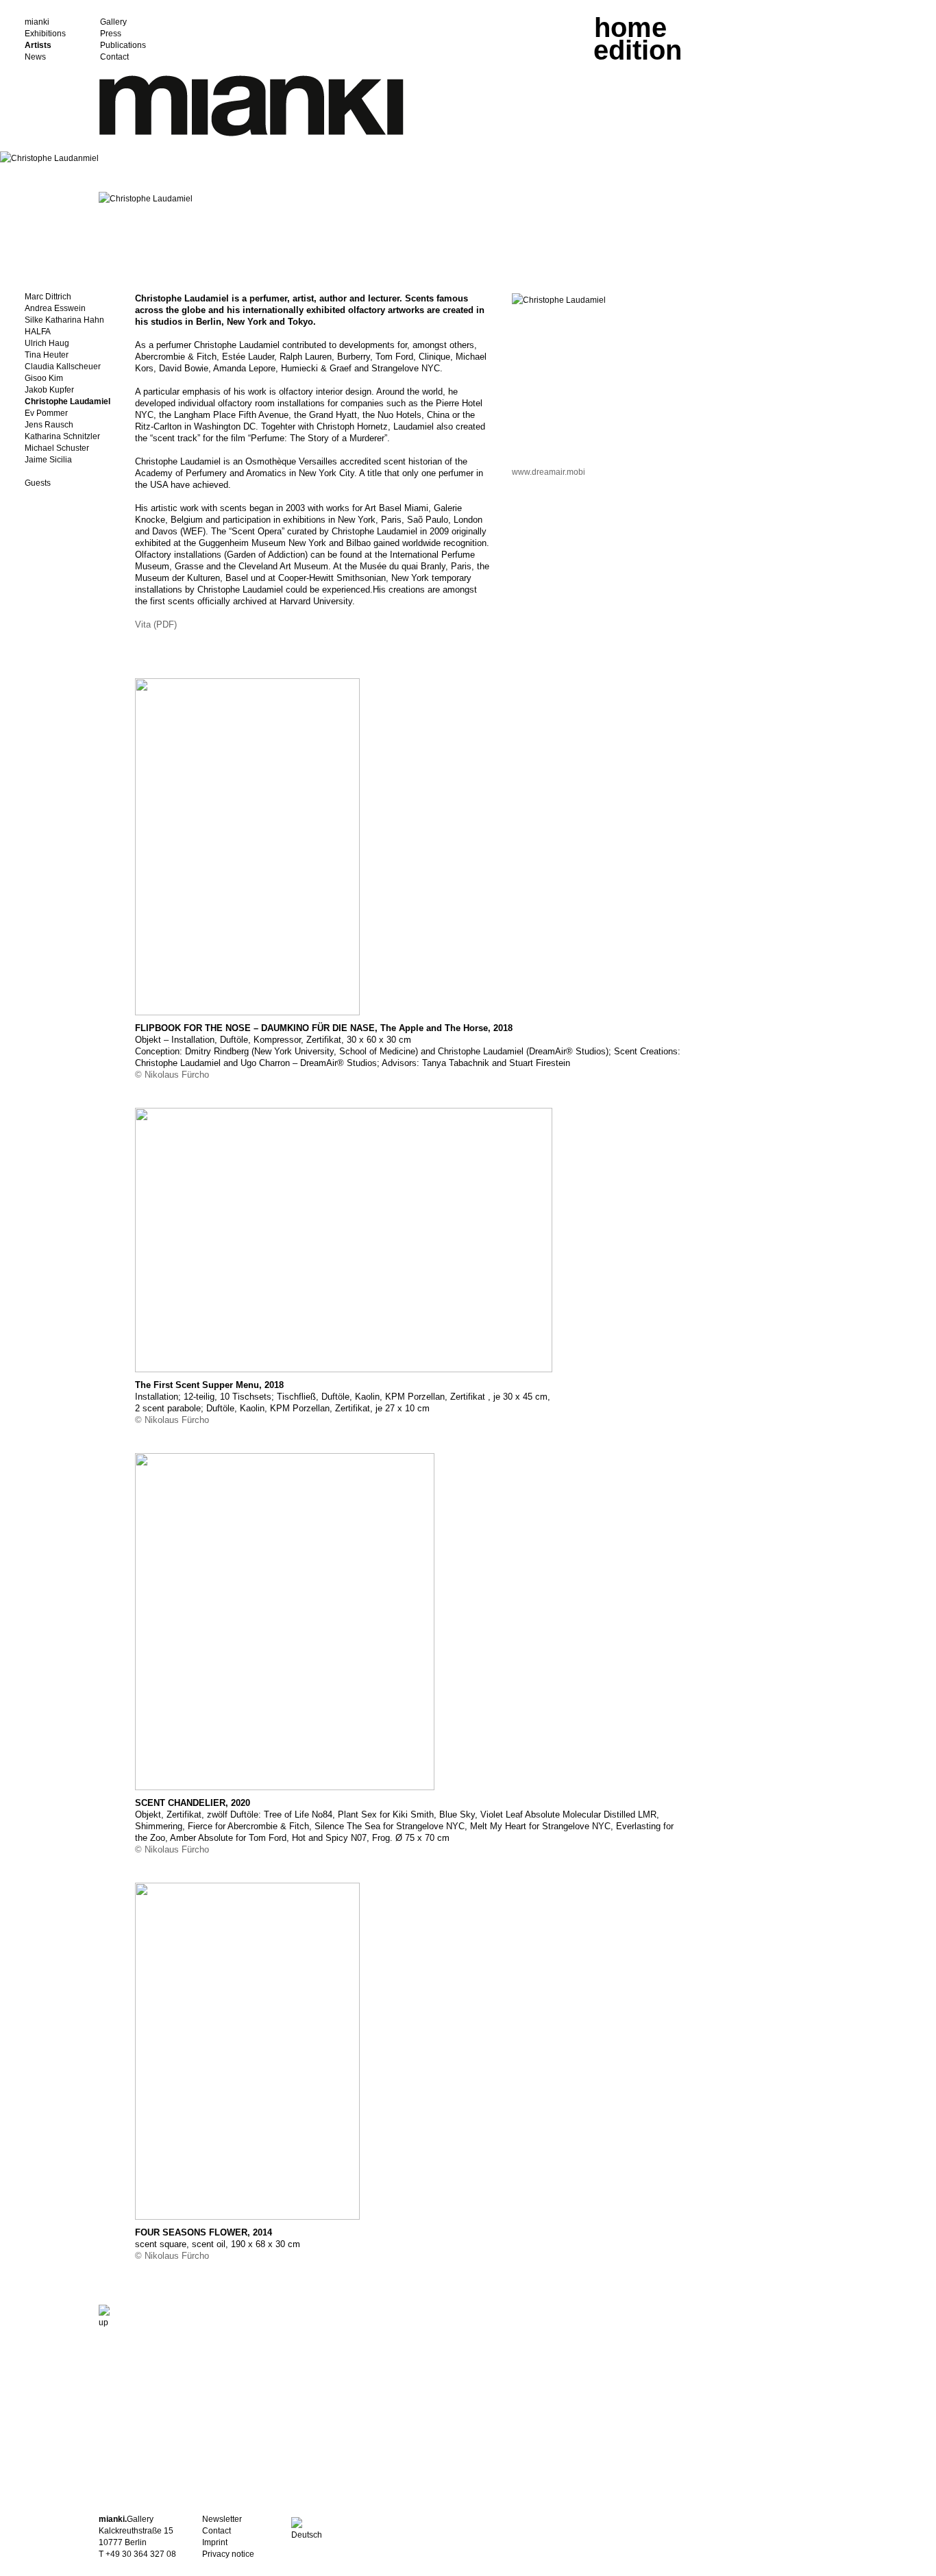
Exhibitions (45, 34)
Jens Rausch (49, 425)
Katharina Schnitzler (62, 437)
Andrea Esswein (55, 309)
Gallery (113, 22)
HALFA (38, 332)
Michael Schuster (57, 448)
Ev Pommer (46, 413)
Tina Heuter (47, 355)
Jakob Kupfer (49, 390)
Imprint (215, 2542)
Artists (38, 46)
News (35, 57)
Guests (38, 483)
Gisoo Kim (44, 379)
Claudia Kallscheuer (63, 367)
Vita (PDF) (156, 624)
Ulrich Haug (47, 344)
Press (111, 34)
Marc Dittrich (48, 297)
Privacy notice (228, 2554)
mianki (37, 22)
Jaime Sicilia (48, 460)
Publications (123, 46)
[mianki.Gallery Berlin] (251, 134)
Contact (114, 57)
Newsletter (222, 2519)
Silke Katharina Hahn (64, 320)
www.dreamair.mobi (549, 472)
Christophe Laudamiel (67, 402)
